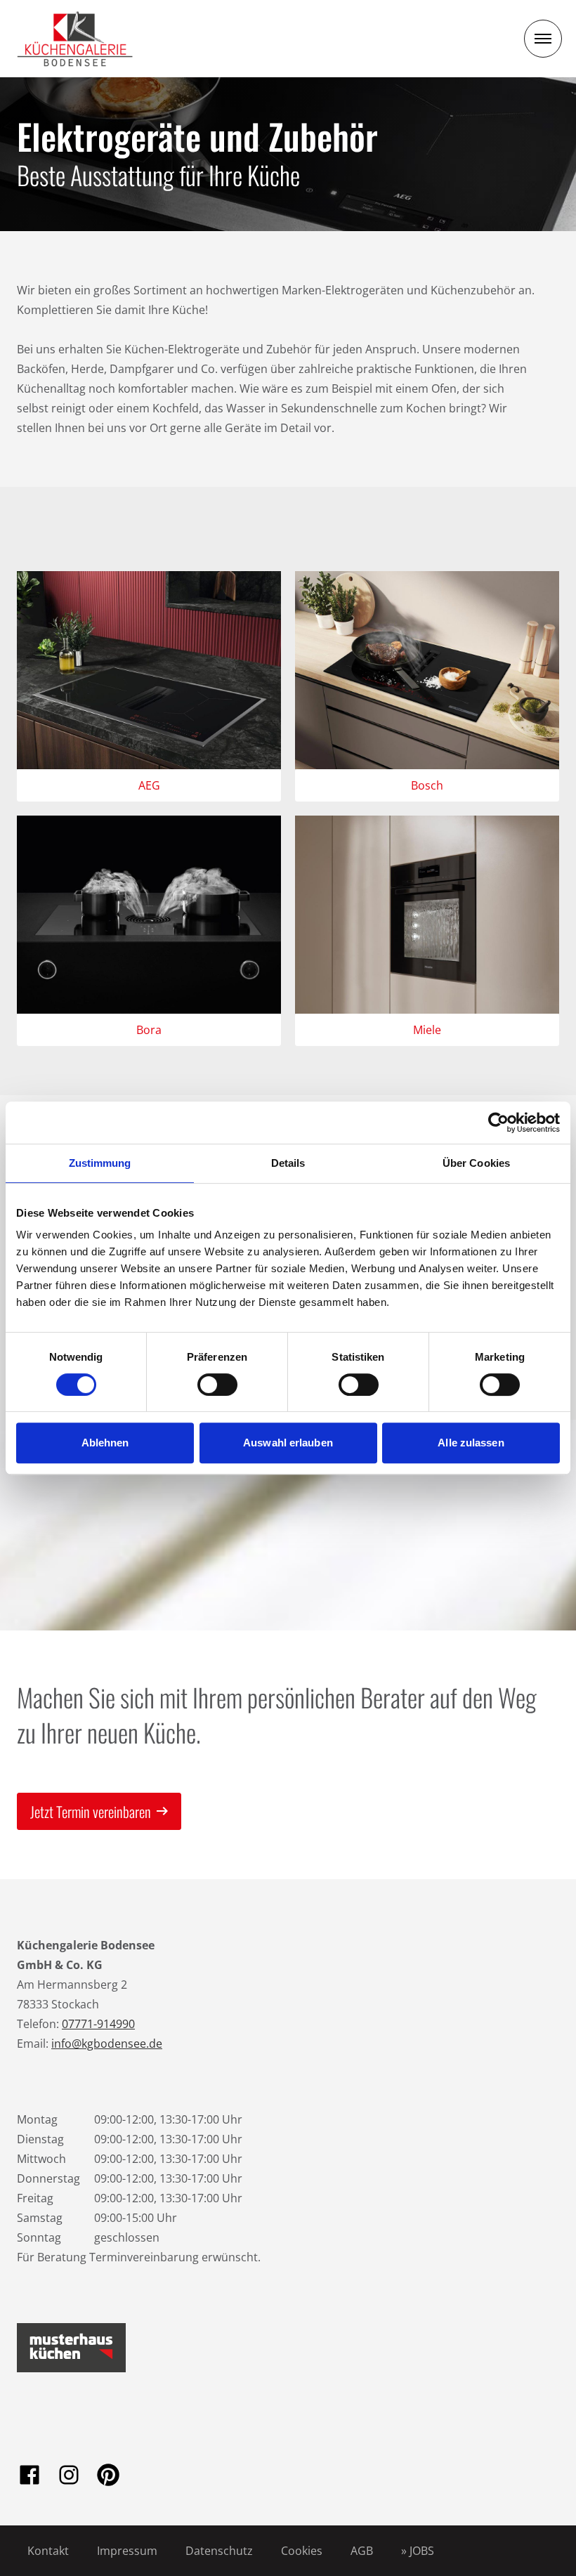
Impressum (127, 2551)
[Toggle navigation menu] (543, 39)
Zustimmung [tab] (100, 1163)
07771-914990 (98, 2024)
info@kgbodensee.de (107, 2044)
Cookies (302, 2551)
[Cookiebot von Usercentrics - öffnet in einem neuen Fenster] (498, 1123)
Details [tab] (288, 1163)
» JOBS (418, 2551)
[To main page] (75, 39)
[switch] (217, 1385)
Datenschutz (219, 2551)
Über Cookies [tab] (476, 1163)
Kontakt (48, 2551)
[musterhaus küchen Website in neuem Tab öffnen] (71, 2348)
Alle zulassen (471, 1443)
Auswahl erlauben (288, 1443)
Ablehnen (105, 1443)
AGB (362, 2551)
